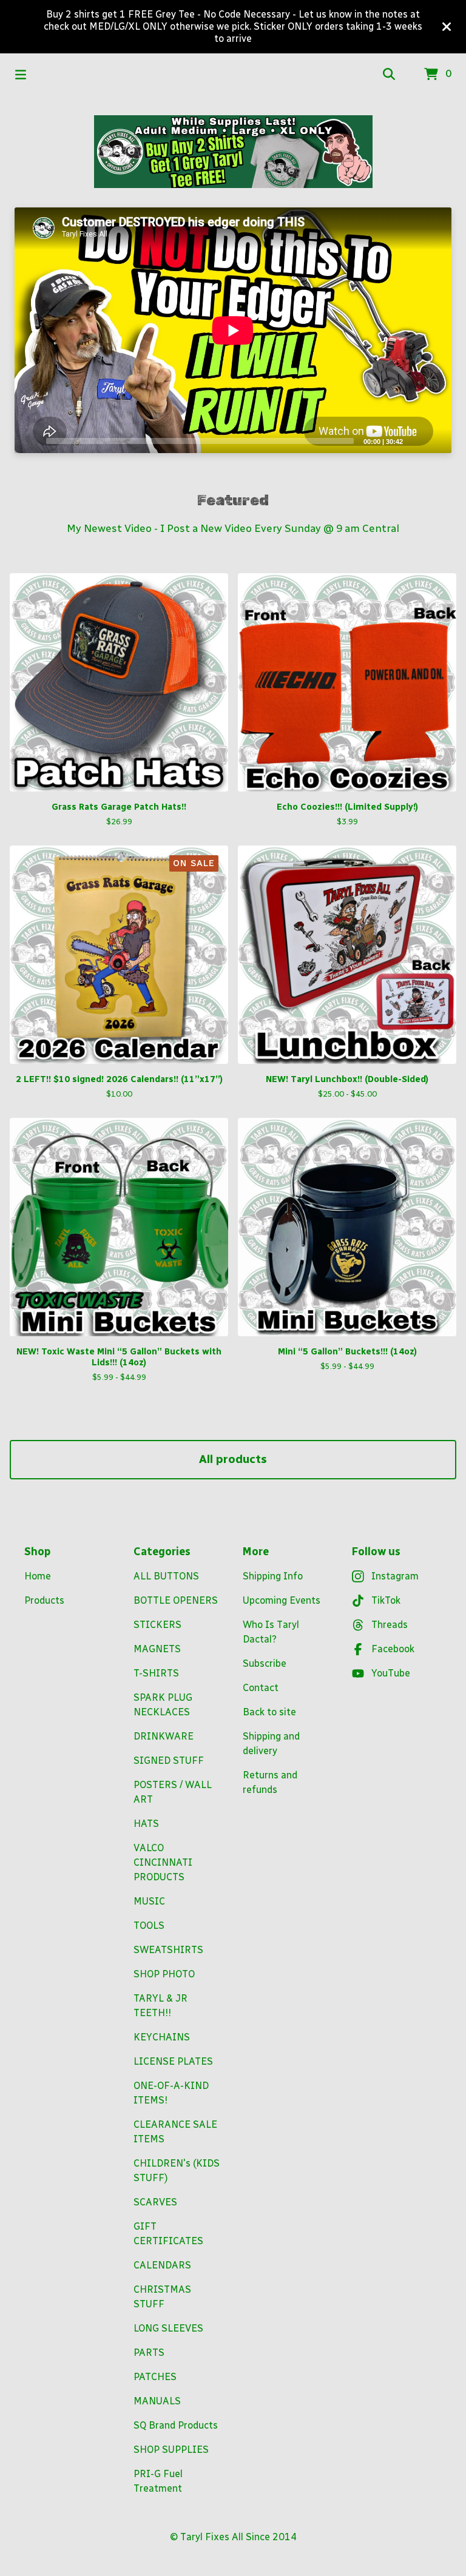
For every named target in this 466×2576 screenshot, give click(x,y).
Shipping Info (273, 1576)
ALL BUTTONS (166, 1576)
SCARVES (155, 2202)
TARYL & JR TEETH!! (160, 2006)
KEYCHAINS (162, 2037)
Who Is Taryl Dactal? (271, 1632)
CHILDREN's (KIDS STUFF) (177, 2171)
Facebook (393, 1649)
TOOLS (149, 1925)
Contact (261, 1688)
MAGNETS (157, 1649)
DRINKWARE (164, 1736)
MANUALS (157, 2401)
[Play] (30, 440)
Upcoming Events (282, 1600)
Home (38, 1576)
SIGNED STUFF (169, 1760)
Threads (390, 1625)
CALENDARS (162, 2265)
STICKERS (157, 1625)
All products (233, 1459)
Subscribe (265, 1663)
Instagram (395, 1576)
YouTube (391, 1673)
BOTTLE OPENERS (176, 1600)
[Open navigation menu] (21, 75)
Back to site (269, 1712)
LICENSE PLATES (173, 2061)
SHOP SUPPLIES (171, 2450)
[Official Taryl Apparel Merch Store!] (233, 152)
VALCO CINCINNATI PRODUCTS (163, 1862)
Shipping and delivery (271, 1744)
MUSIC (149, 1901)
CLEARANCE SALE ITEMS (175, 2132)
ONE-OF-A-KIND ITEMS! (171, 2093)
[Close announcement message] (447, 27)
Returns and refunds (270, 1782)
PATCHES (155, 2377)
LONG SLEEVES (168, 2328)
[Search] (389, 75)
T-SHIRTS (156, 1673)
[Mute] (416, 440)
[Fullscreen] (435, 440)
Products (44, 1600)
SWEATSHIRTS (168, 1950)
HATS (146, 1824)
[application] (233, 330)
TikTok (386, 1600)
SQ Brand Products (176, 2425)
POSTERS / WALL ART (173, 1792)
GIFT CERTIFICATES (168, 2234)
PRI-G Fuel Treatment (158, 2481)
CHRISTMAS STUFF (162, 2297)
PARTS (149, 2352)
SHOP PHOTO (164, 1974)
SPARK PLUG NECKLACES (163, 1705)
